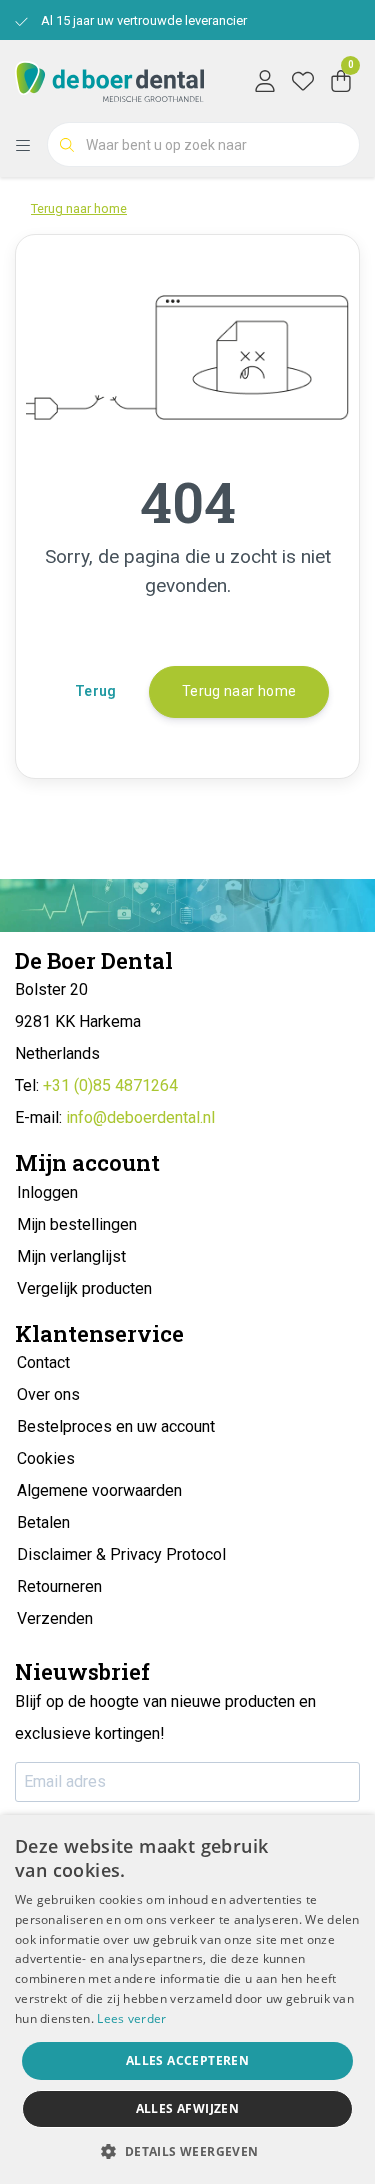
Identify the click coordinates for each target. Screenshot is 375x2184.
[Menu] (31, 145)
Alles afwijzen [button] (188, 2108)
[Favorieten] (303, 80)
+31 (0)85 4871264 (110, 1085)
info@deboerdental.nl (140, 1117)
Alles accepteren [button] (187, 2060)
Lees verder (131, 2018)
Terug (96, 691)
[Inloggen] (265, 80)
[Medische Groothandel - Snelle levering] (109, 79)
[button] (187, 2151)
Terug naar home (239, 691)
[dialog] (187, 1999)
